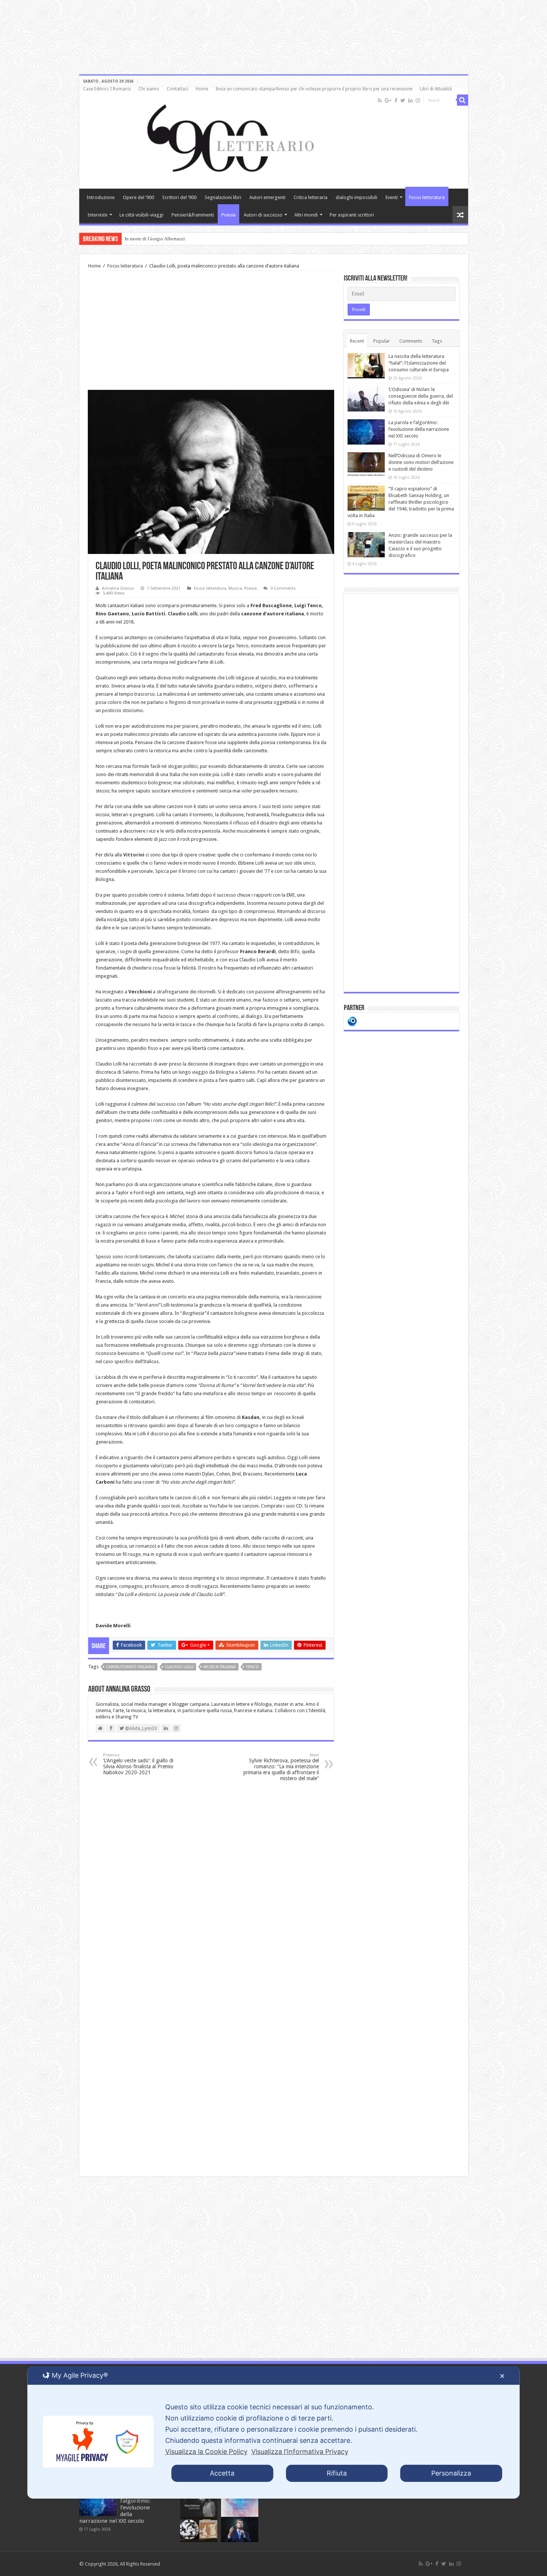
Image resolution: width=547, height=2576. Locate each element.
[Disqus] (211, 1882)
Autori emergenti (267, 197)
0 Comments (283, 588)
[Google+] (388, 100)
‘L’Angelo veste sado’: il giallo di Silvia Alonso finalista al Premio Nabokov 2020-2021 (138, 1764)
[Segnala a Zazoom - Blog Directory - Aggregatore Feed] (352, 1021)
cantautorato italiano (130, 1667)
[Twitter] (403, 100)
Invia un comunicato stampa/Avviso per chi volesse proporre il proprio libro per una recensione (314, 89)
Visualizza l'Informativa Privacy (300, 2452)
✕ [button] (502, 2376)
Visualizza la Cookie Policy (206, 2452)
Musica (235, 588)
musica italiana (220, 1667)
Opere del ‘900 (138, 197)
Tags (437, 341)
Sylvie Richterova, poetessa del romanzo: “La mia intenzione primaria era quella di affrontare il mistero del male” (281, 1767)
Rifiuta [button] (337, 2473)
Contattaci (177, 89)
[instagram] (418, 100)
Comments (411, 341)
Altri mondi (306, 215)
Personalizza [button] (451, 2473)
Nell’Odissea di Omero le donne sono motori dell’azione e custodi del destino (421, 462)
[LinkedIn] (410, 100)
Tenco (252, 1667)
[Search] (463, 100)
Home (202, 89)
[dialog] (274, 2432)
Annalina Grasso (118, 588)
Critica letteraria (311, 197)
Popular (382, 341)
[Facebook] (396, 100)
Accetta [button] (222, 2473)
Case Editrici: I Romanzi (107, 89)
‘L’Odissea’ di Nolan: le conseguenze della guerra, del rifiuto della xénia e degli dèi (421, 396)
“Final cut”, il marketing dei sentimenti (164, 239)
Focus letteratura (427, 197)
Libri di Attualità (436, 89)
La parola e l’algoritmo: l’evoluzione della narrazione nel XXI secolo (419, 429)
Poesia (228, 215)
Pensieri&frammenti (193, 215)
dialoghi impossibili (356, 197)
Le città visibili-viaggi (141, 215)
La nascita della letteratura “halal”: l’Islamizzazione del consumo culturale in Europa (419, 363)
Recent (357, 341)
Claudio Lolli (179, 1667)
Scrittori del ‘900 (179, 197)
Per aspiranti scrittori (352, 215)
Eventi (392, 197)
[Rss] (380, 100)
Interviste (97, 215)
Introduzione (101, 197)
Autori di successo (263, 215)
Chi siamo (149, 89)
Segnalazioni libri (223, 197)
